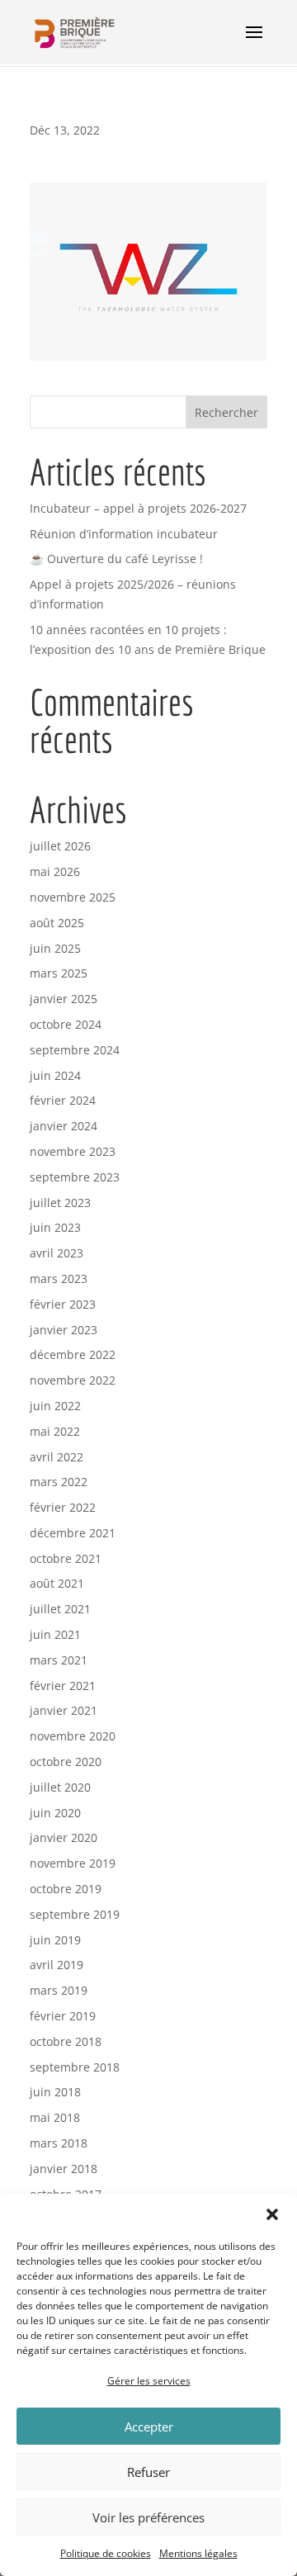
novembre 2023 (73, 1151)
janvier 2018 (64, 2169)
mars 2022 (59, 1482)
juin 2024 (55, 1075)
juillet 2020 (60, 1787)
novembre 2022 (73, 1380)
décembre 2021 (73, 1533)
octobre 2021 (66, 1558)
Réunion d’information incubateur (124, 534)
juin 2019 (55, 1940)
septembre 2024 (75, 1050)
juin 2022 (55, 1406)
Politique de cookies (106, 2553)
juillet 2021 (60, 1609)
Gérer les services (149, 2381)
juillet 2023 (60, 1203)
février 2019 (63, 2016)
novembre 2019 (73, 1863)
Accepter (149, 2427)
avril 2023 (57, 1253)
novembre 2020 (73, 1736)
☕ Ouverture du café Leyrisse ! (116, 559)
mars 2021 (59, 1660)
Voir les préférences (148, 2517)
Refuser (148, 2472)
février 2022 (63, 1507)
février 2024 (63, 1100)
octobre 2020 (66, 1762)
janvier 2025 (64, 999)
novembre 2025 (73, 897)
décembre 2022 (73, 1354)
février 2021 (63, 1686)
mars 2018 (59, 2143)
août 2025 (57, 923)
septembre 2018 (75, 2067)
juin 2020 (55, 1813)
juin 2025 (55, 948)
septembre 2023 (75, 1177)
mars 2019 (59, 1990)
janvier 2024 (64, 1126)
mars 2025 (59, 973)
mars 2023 (59, 1279)
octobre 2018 (66, 2041)
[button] (272, 2214)
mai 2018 (55, 2117)
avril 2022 (57, 1457)
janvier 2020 (64, 1837)
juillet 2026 (60, 846)
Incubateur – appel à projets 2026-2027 (138, 508)
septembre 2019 (75, 1914)
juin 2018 (55, 2092)
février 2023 (63, 1304)
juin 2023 (55, 1227)
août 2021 (57, 1583)
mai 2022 (55, 1431)
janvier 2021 (64, 1710)
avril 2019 (57, 1965)
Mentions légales (198, 2553)
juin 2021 (55, 1634)
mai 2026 (55, 871)
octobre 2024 (66, 1024)
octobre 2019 (66, 1889)
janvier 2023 (64, 1330)
